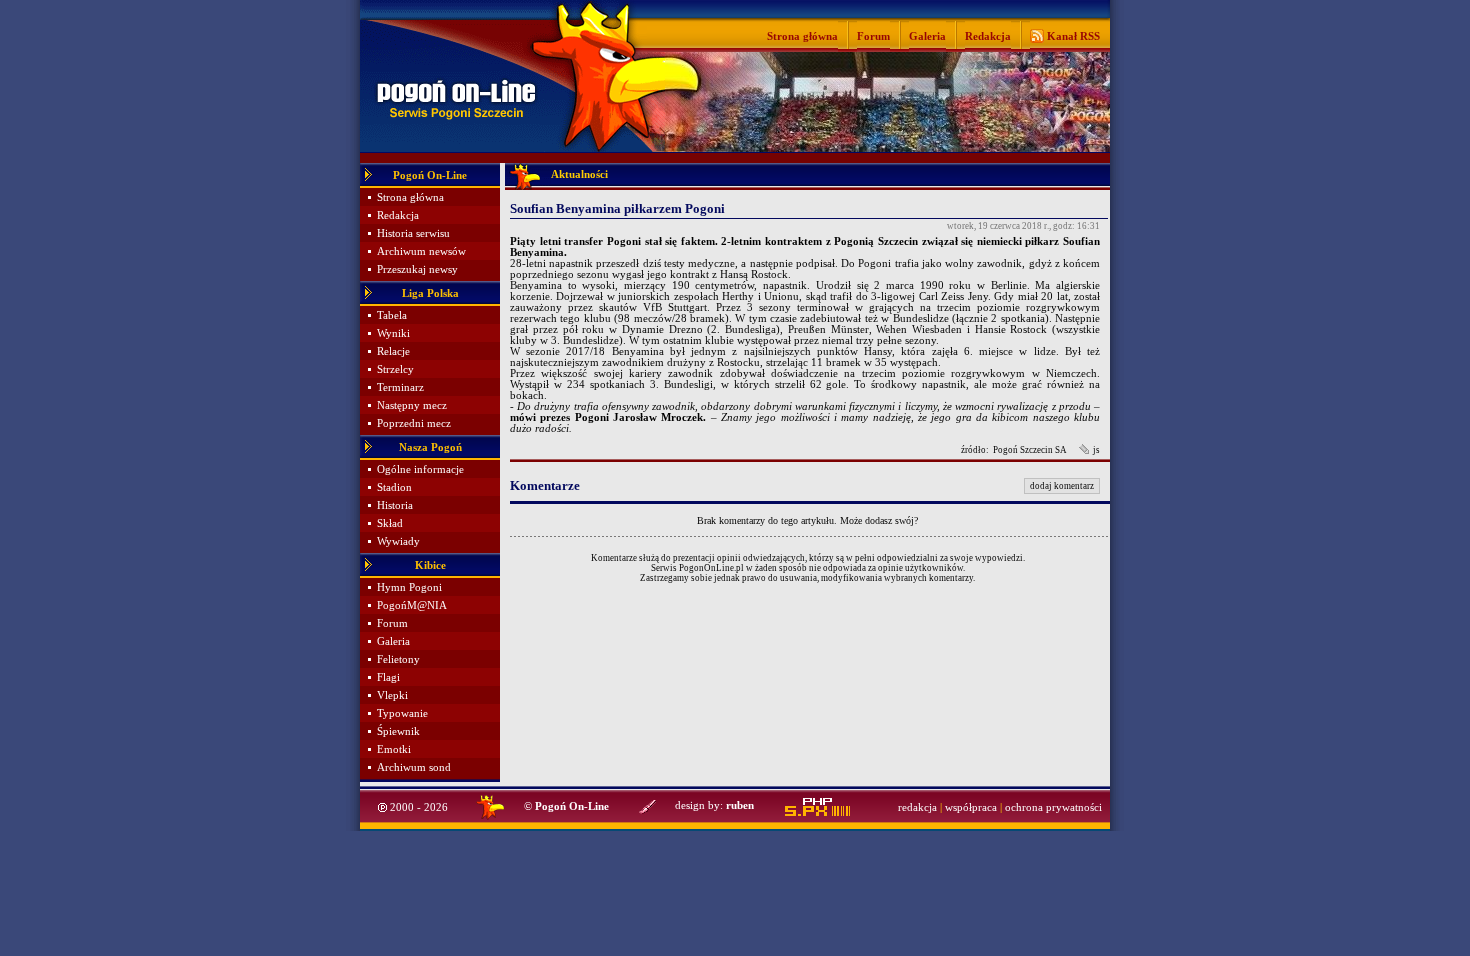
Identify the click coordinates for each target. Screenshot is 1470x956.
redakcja (917, 807)
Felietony (398, 659)
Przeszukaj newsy (417, 269)
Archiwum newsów (421, 251)
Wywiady (398, 541)
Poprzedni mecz (414, 423)
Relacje (393, 351)
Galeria (927, 36)
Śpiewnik (398, 731)
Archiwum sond (414, 767)
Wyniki (393, 333)
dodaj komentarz (1062, 486)
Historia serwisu (413, 233)
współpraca (971, 807)
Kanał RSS (1072, 36)
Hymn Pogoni (409, 587)
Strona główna (802, 36)
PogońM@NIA (412, 605)
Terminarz (400, 387)
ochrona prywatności (1053, 807)
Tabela (392, 315)
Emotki (394, 749)
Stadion (394, 487)
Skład (390, 523)
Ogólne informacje (420, 469)
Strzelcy (395, 369)
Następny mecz (412, 405)
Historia (395, 505)
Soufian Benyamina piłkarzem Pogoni (617, 208)
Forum (873, 36)
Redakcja (988, 36)
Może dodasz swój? (879, 520)
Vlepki (392, 695)
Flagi (388, 677)
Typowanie (402, 713)
